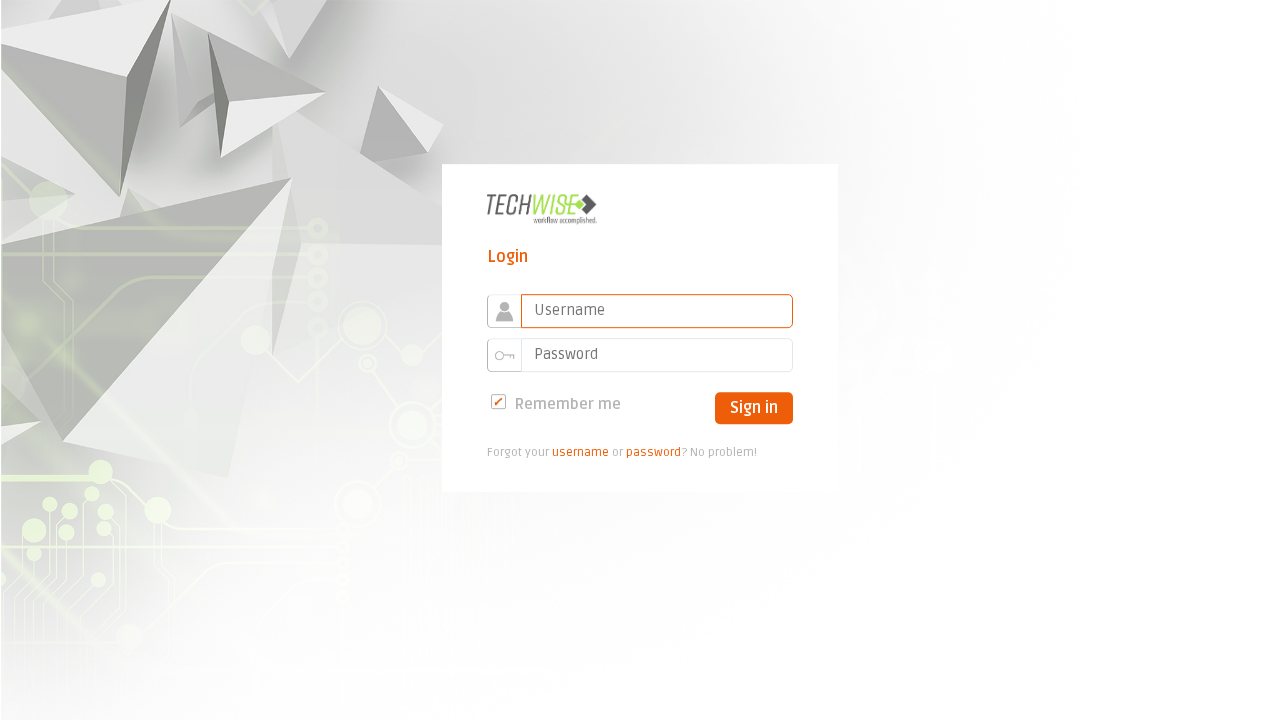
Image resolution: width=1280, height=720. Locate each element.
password (653, 453)
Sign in (754, 408)
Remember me (566, 404)
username (580, 453)
